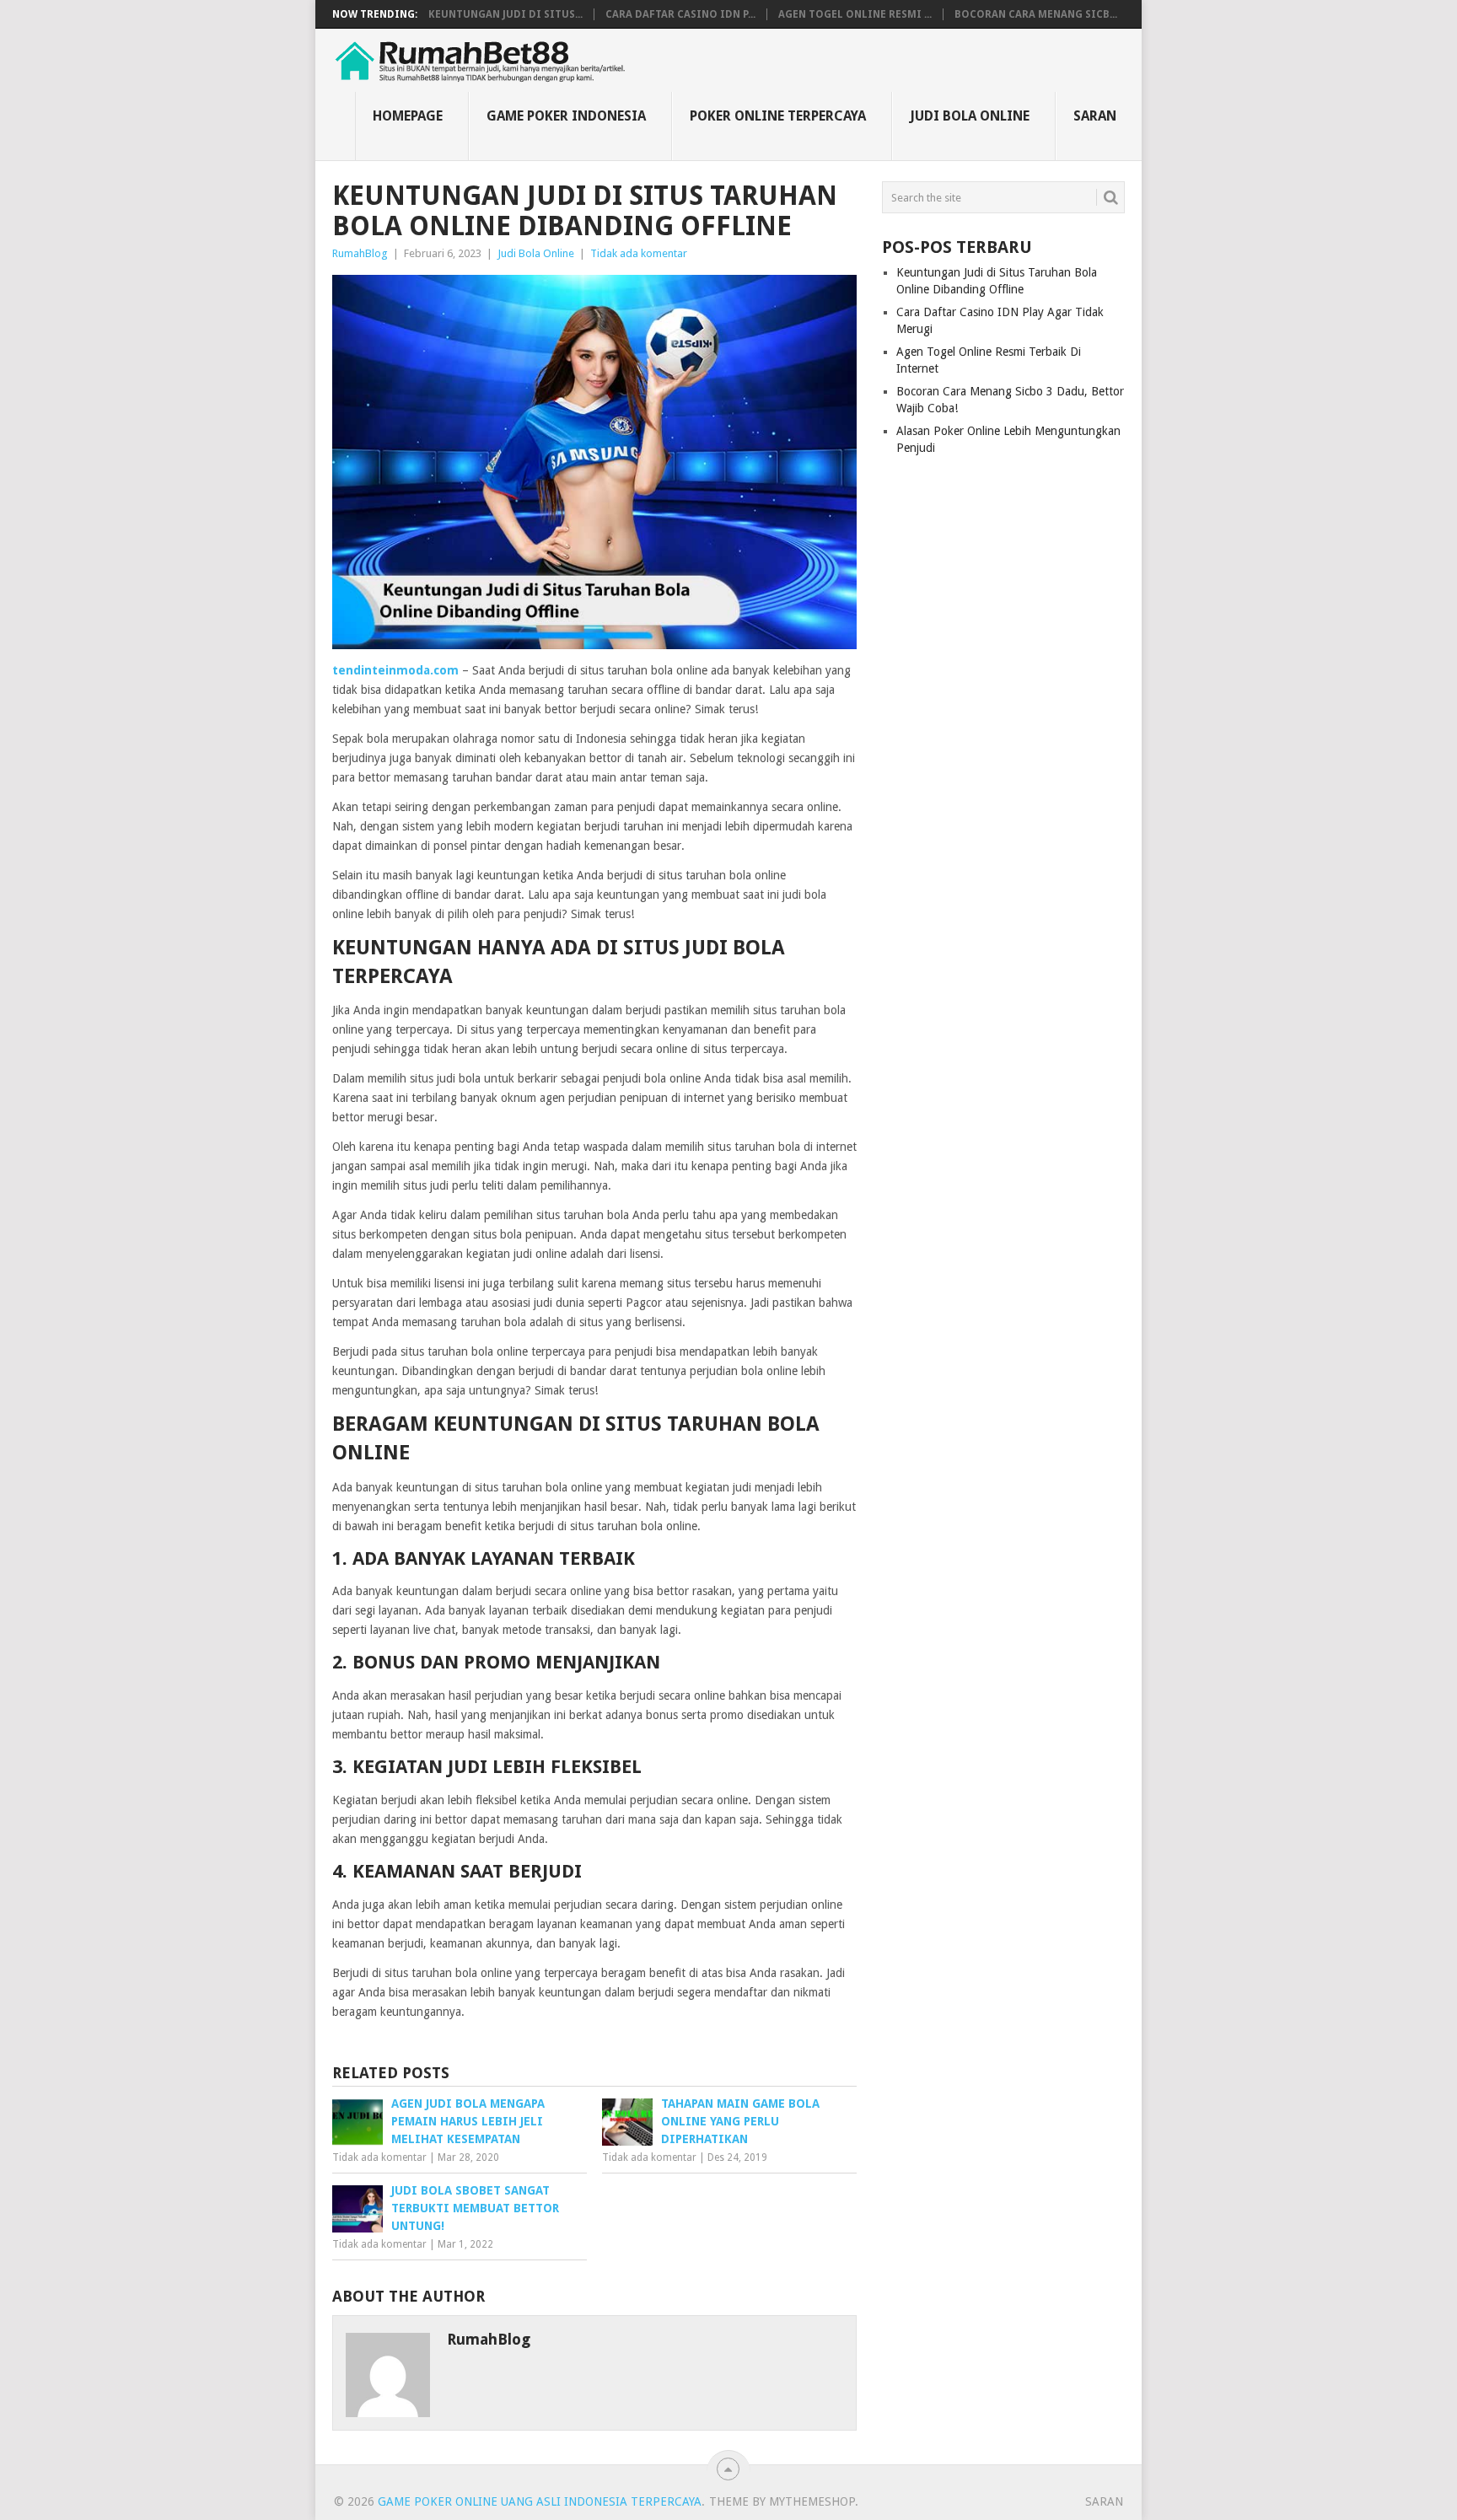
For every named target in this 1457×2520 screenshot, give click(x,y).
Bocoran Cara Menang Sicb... (1036, 14)
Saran (1095, 116)
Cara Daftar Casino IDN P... (680, 14)
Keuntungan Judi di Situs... (505, 14)
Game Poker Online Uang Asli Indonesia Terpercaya (540, 2501)
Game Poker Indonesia (566, 116)
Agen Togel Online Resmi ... (855, 14)
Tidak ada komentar (639, 253)
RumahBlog (360, 253)
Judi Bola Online (970, 116)
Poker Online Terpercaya (778, 116)
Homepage (408, 116)
